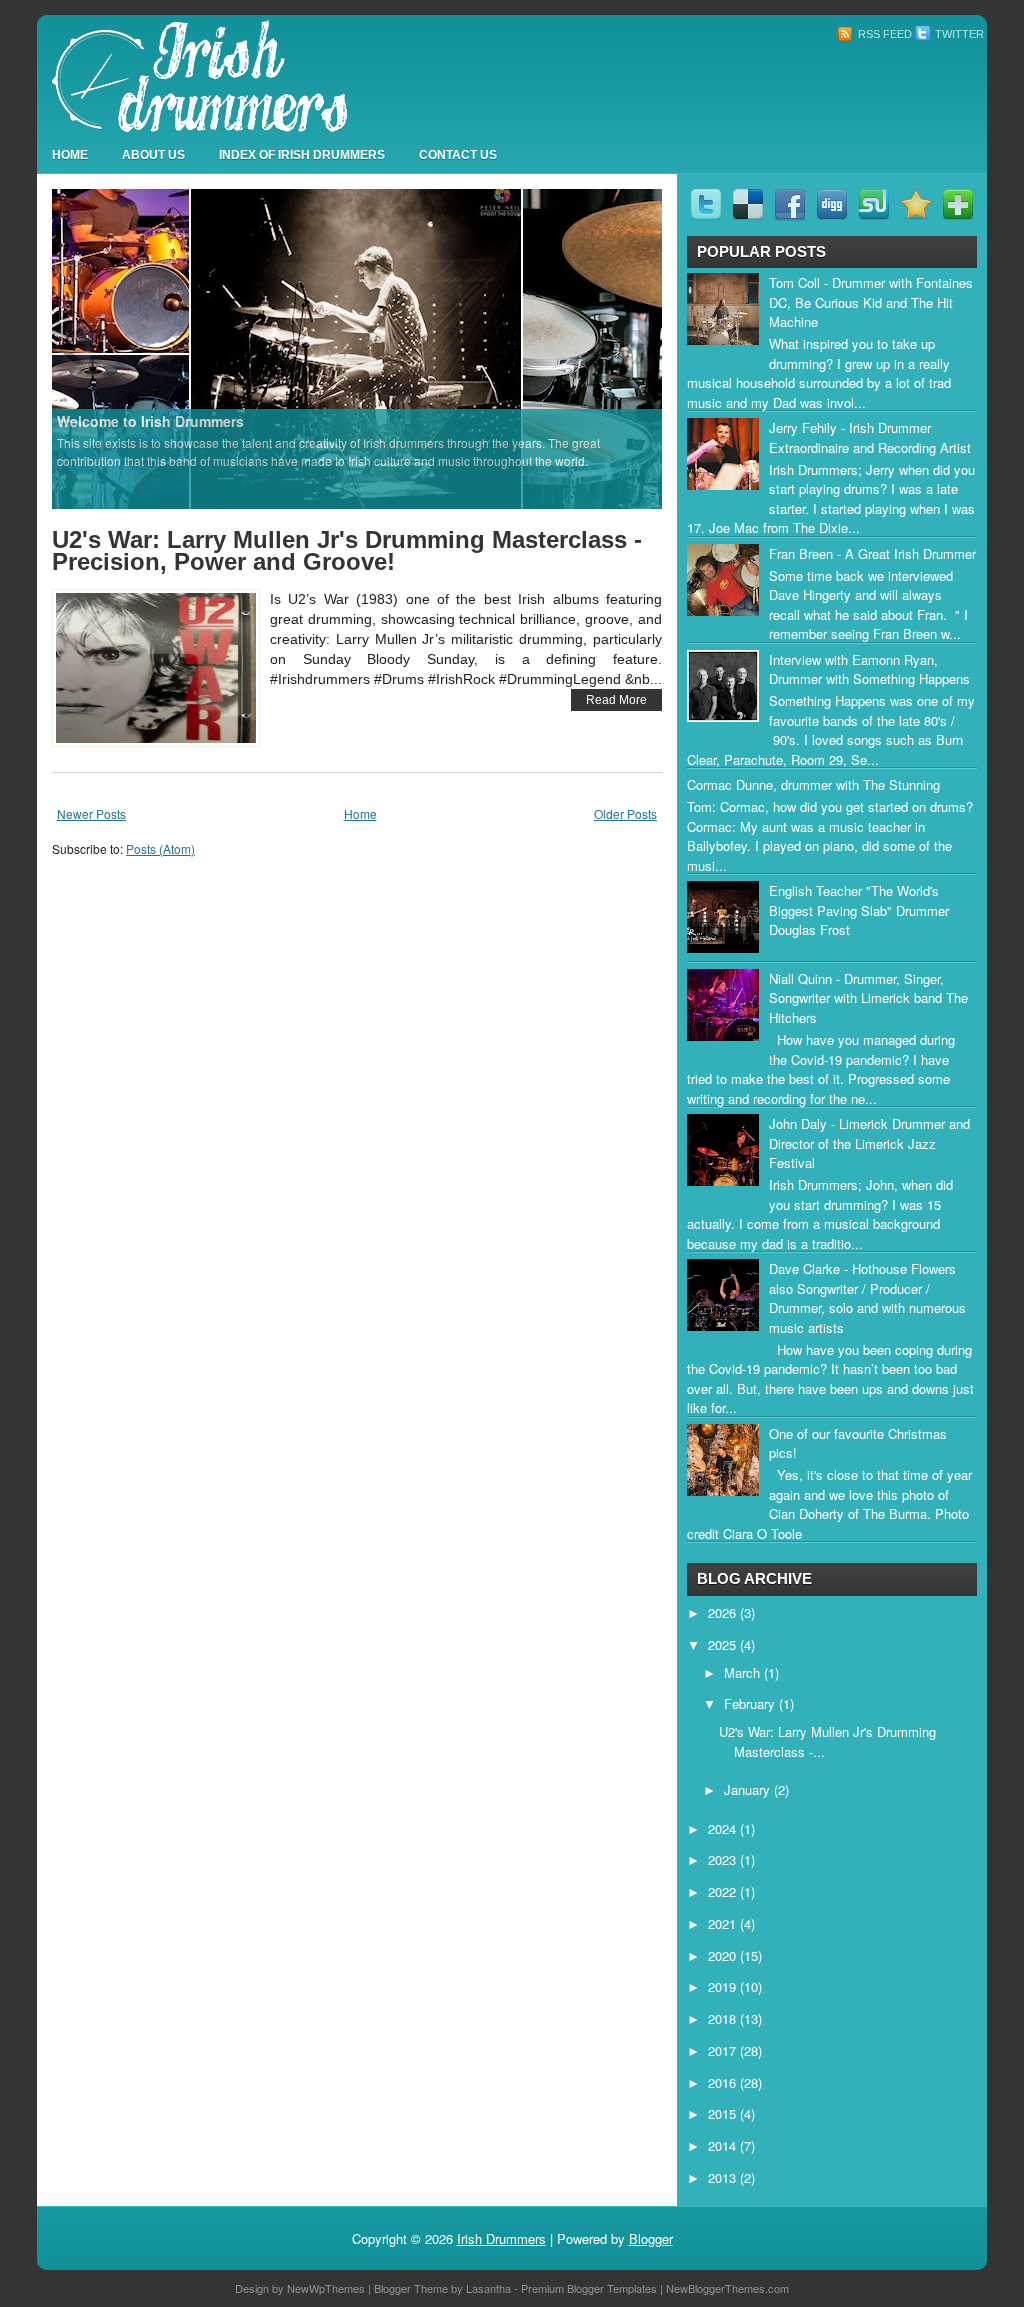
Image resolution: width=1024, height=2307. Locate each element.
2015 (724, 2113)
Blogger (651, 2238)
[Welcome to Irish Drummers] (357, 347)
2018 (724, 2018)
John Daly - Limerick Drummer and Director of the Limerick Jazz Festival (869, 1143)
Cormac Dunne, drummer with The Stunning (813, 784)
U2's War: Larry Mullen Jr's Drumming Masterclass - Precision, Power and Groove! (347, 550)
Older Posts (625, 813)
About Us (153, 155)
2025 (724, 1644)
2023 (724, 1859)
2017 (724, 2050)
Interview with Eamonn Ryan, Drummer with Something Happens (869, 669)
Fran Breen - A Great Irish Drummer (872, 553)
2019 (724, 1986)
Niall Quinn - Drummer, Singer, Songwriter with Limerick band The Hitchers (868, 998)
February (751, 1703)
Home (70, 155)
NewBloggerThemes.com (727, 2288)
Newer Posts (91, 813)
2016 (724, 2082)
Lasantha (488, 2288)
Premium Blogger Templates (589, 2288)
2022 (724, 1891)
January (749, 1789)
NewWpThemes (326, 2288)
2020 (724, 1955)
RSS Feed (883, 34)
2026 (724, 1612)
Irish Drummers (501, 2238)
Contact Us (458, 155)
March (744, 1672)
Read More (616, 700)
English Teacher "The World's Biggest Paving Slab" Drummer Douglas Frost (859, 910)
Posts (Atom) (160, 848)
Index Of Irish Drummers (302, 155)
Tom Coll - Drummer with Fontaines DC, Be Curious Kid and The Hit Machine (871, 302)
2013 (724, 2177)
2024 (724, 1828)
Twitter (958, 34)
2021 (724, 1923)
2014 (724, 2145)
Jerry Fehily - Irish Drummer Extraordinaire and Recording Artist (870, 437)
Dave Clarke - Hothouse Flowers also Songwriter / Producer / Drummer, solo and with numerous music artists (867, 1298)
